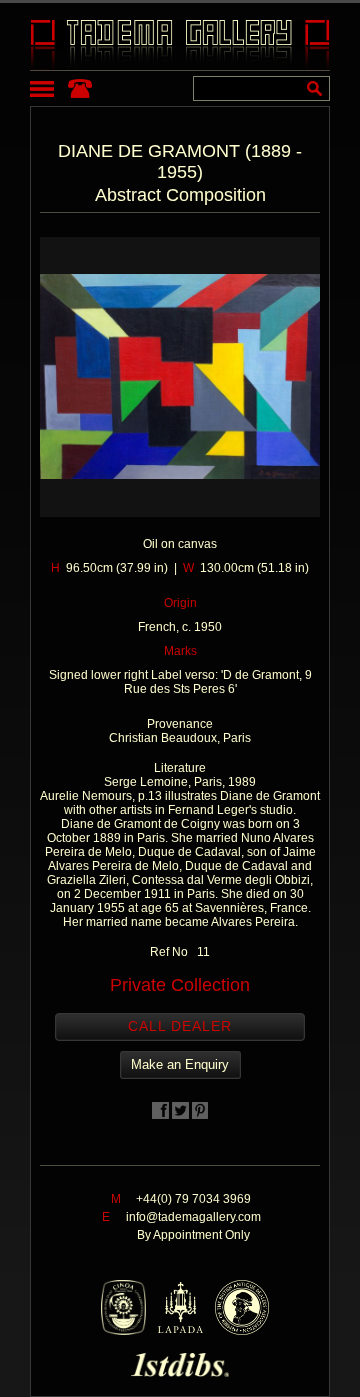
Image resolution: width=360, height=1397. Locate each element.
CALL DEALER (180, 1026)
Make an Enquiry (180, 1064)
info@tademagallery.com (193, 1217)
